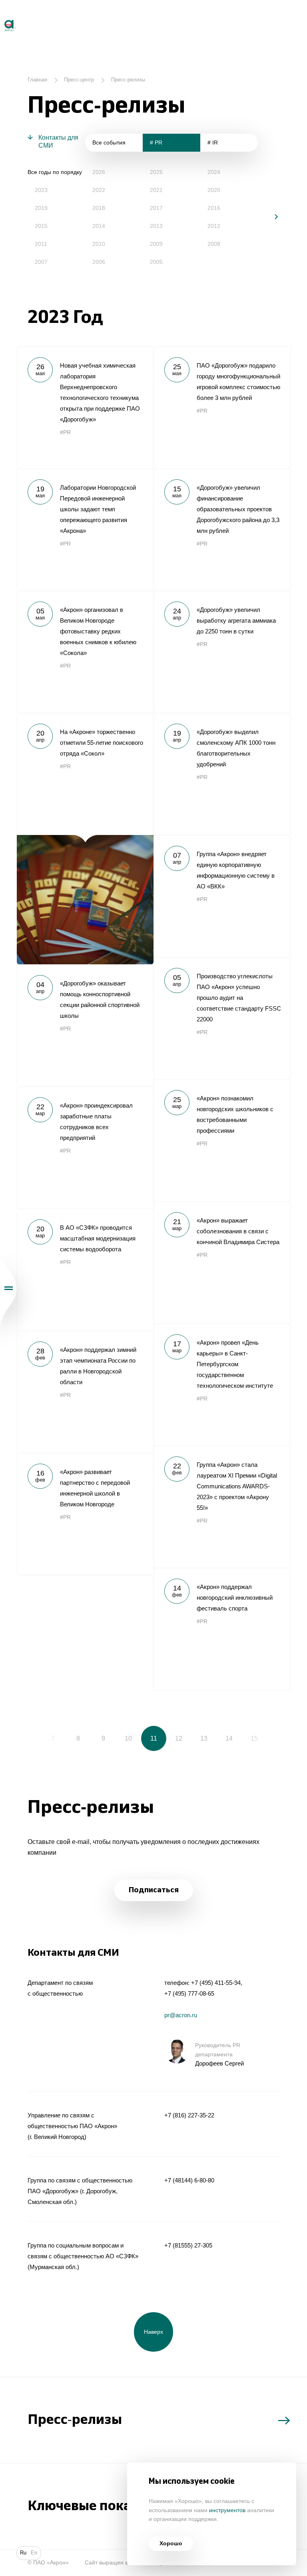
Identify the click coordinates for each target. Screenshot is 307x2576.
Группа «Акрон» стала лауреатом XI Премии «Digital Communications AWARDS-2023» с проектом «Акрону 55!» (222, 1507)
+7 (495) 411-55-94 (216, 1983)
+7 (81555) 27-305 (188, 2245)
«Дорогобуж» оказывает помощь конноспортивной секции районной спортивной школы (85, 1025)
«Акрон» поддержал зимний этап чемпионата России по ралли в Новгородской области (85, 1392)
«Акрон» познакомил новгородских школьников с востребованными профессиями (222, 1140)
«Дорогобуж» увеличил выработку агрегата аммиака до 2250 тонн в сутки (222, 652)
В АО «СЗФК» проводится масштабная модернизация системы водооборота (85, 1270)
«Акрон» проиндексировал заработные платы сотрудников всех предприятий (85, 1148)
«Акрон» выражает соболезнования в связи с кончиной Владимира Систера (222, 1262)
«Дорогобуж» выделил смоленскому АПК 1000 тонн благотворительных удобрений (222, 774)
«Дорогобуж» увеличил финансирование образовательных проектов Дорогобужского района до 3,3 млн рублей (222, 530)
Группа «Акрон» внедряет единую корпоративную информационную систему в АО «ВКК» (222, 896)
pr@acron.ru (181, 2015)
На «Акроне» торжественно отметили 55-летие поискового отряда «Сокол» (85, 839)
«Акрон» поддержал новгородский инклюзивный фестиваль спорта (222, 1629)
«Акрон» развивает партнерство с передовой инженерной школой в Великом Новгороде (85, 1514)
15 (254, 1738)
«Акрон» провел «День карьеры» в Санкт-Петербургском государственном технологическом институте (222, 1385)
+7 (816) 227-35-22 (189, 2115)
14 (229, 1738)
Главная (37, 80)
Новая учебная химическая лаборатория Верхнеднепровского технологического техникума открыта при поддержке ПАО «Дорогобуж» (85, 408)
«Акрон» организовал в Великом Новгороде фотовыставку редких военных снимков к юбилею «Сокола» (85, 652)
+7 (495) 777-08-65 (189, 1993)
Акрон (1, 17)
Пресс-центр (79, 80)
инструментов (227, 2510)
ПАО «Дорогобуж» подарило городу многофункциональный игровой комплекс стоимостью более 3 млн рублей (222, 408)
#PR (65, 432)
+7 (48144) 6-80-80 (189, 2180)
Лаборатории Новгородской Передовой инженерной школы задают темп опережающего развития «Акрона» (85, 530)
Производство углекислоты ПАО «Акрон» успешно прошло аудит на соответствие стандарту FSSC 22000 (222, 1018)
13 (204, 1738)
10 (128, 1738)
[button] (270, 217)
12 (179, 1738)
